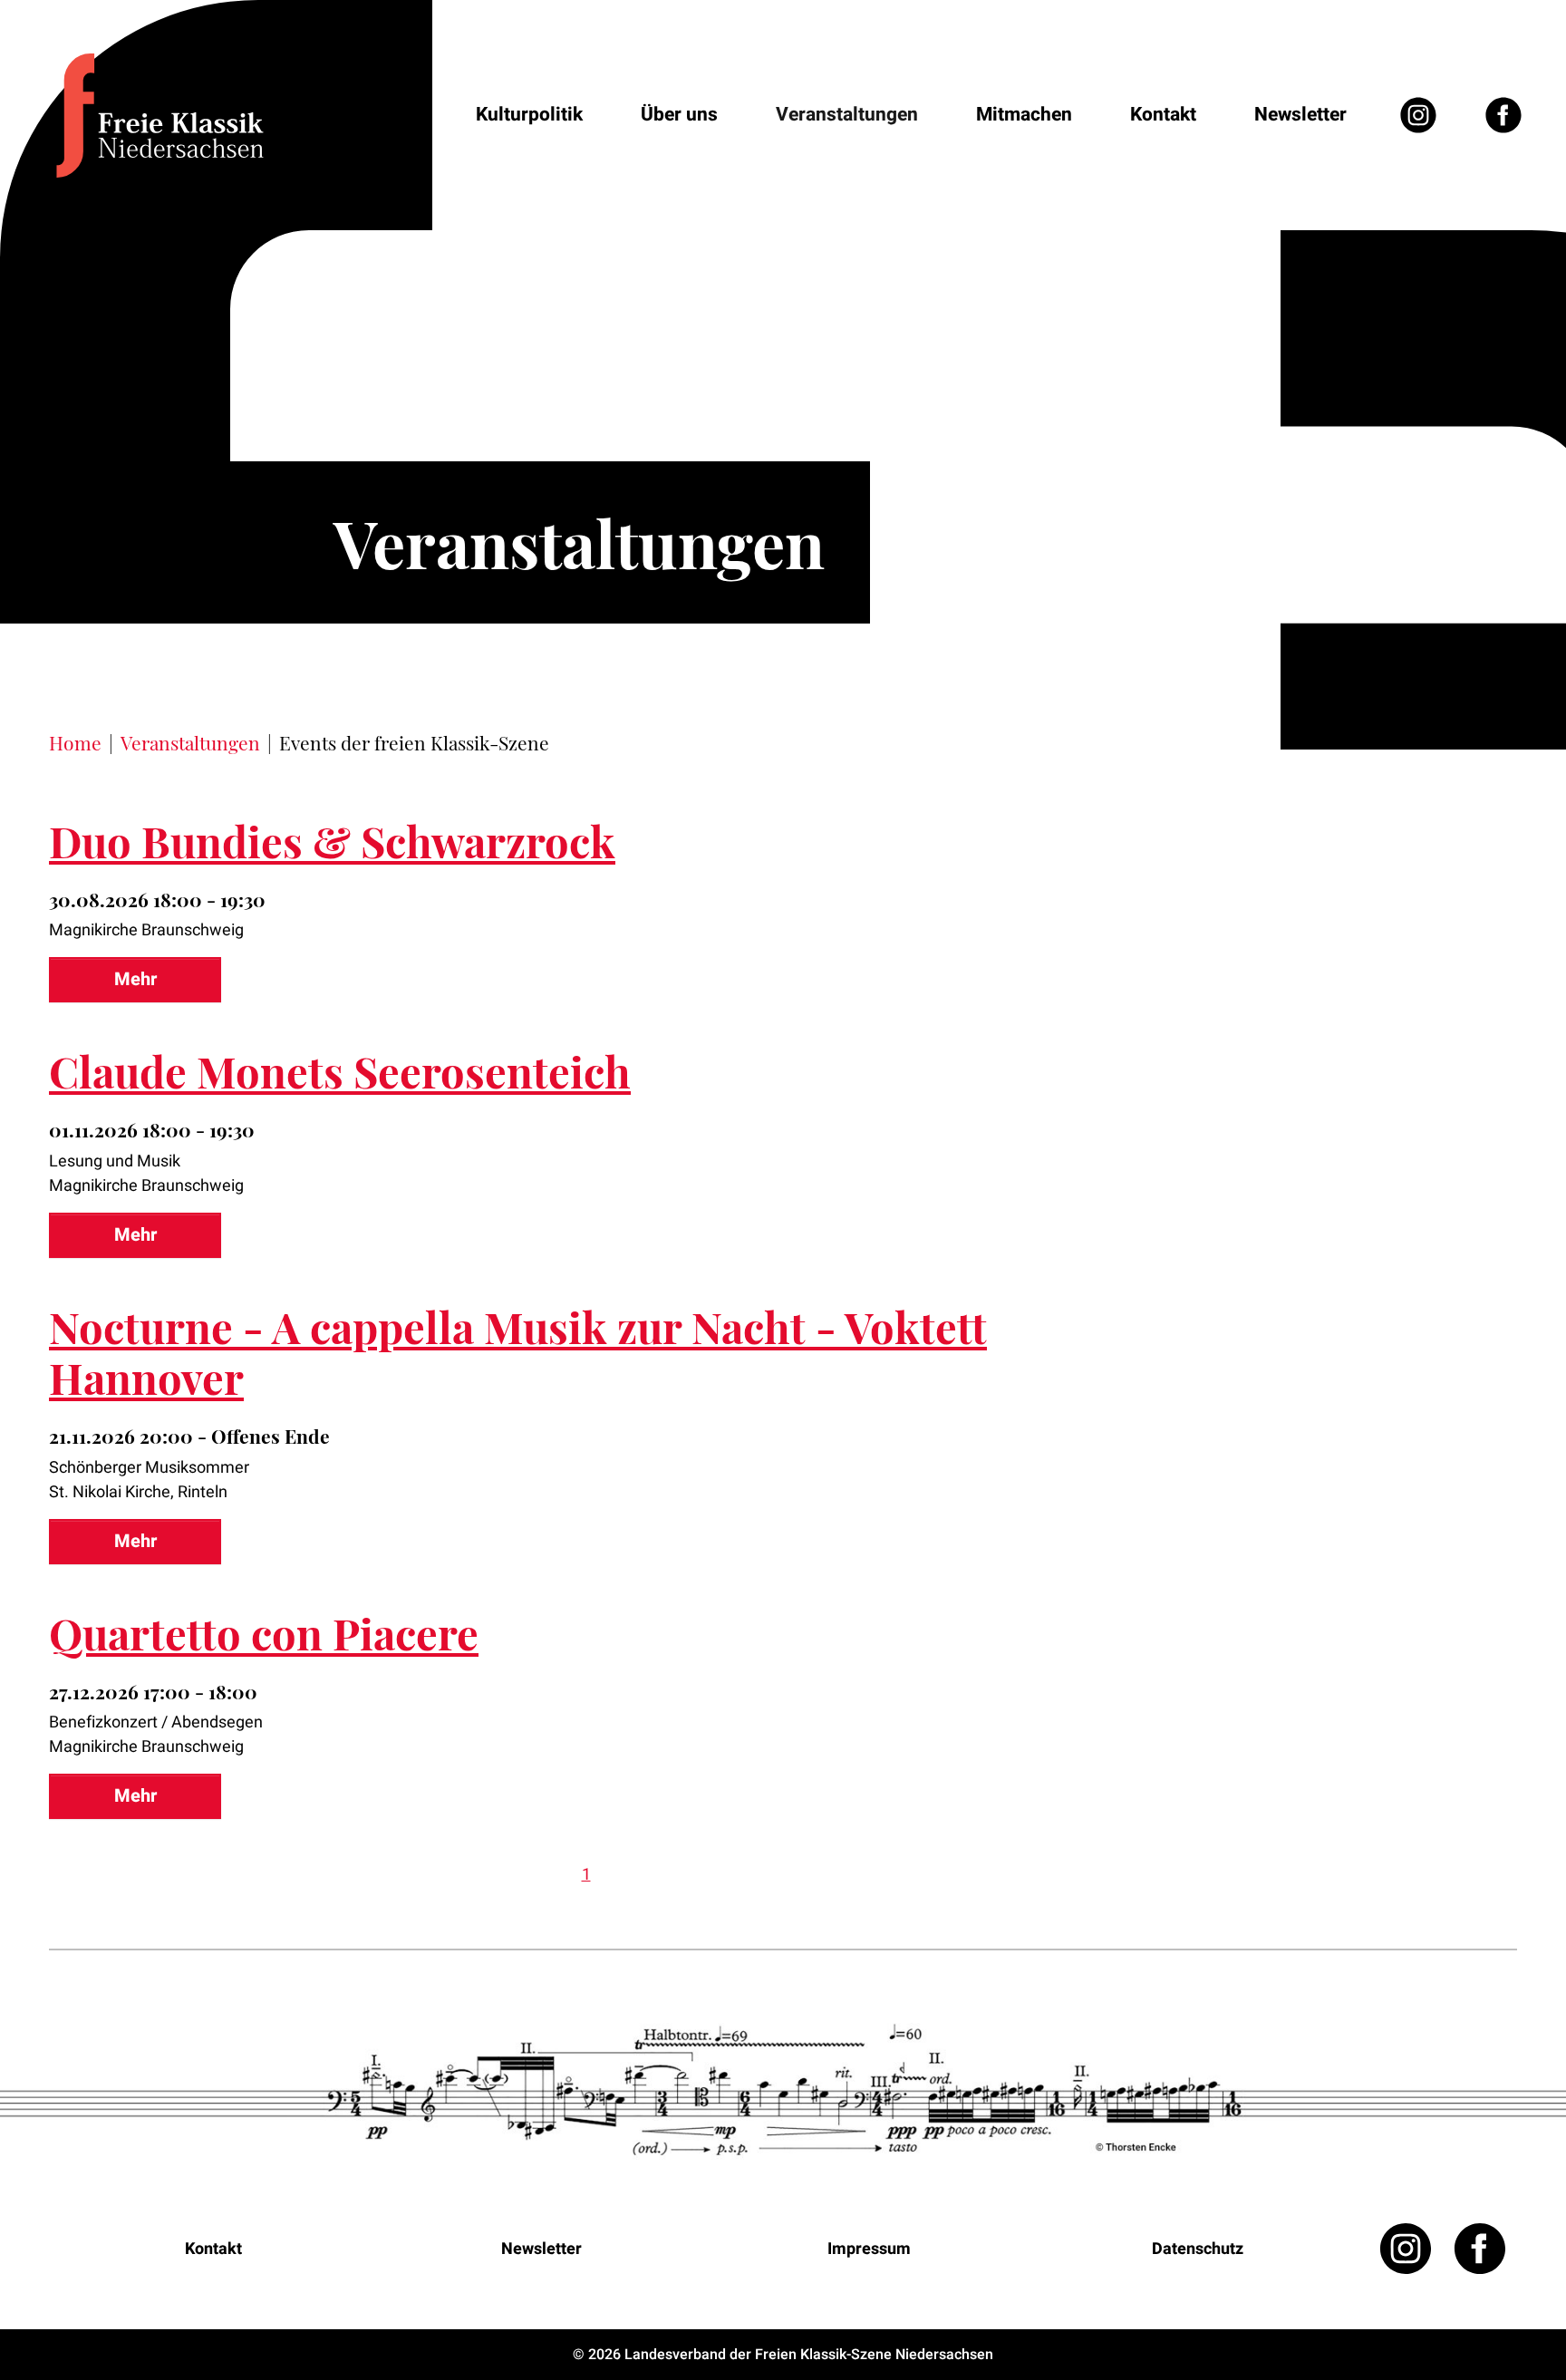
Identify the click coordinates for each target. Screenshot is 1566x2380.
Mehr (135, 979)
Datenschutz (1198, 2249)
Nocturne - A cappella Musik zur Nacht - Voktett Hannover (518, 1352)
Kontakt (1163, 115)
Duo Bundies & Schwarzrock (332, 841)
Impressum (869, 2249)
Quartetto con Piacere (264, 1633)
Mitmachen (1024, 115)
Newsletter (1300, 115)
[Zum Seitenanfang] (1503, 2317)
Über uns (679, 115)
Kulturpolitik (529, 115)
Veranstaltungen (847, 115)
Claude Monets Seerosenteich (340, 1071)
